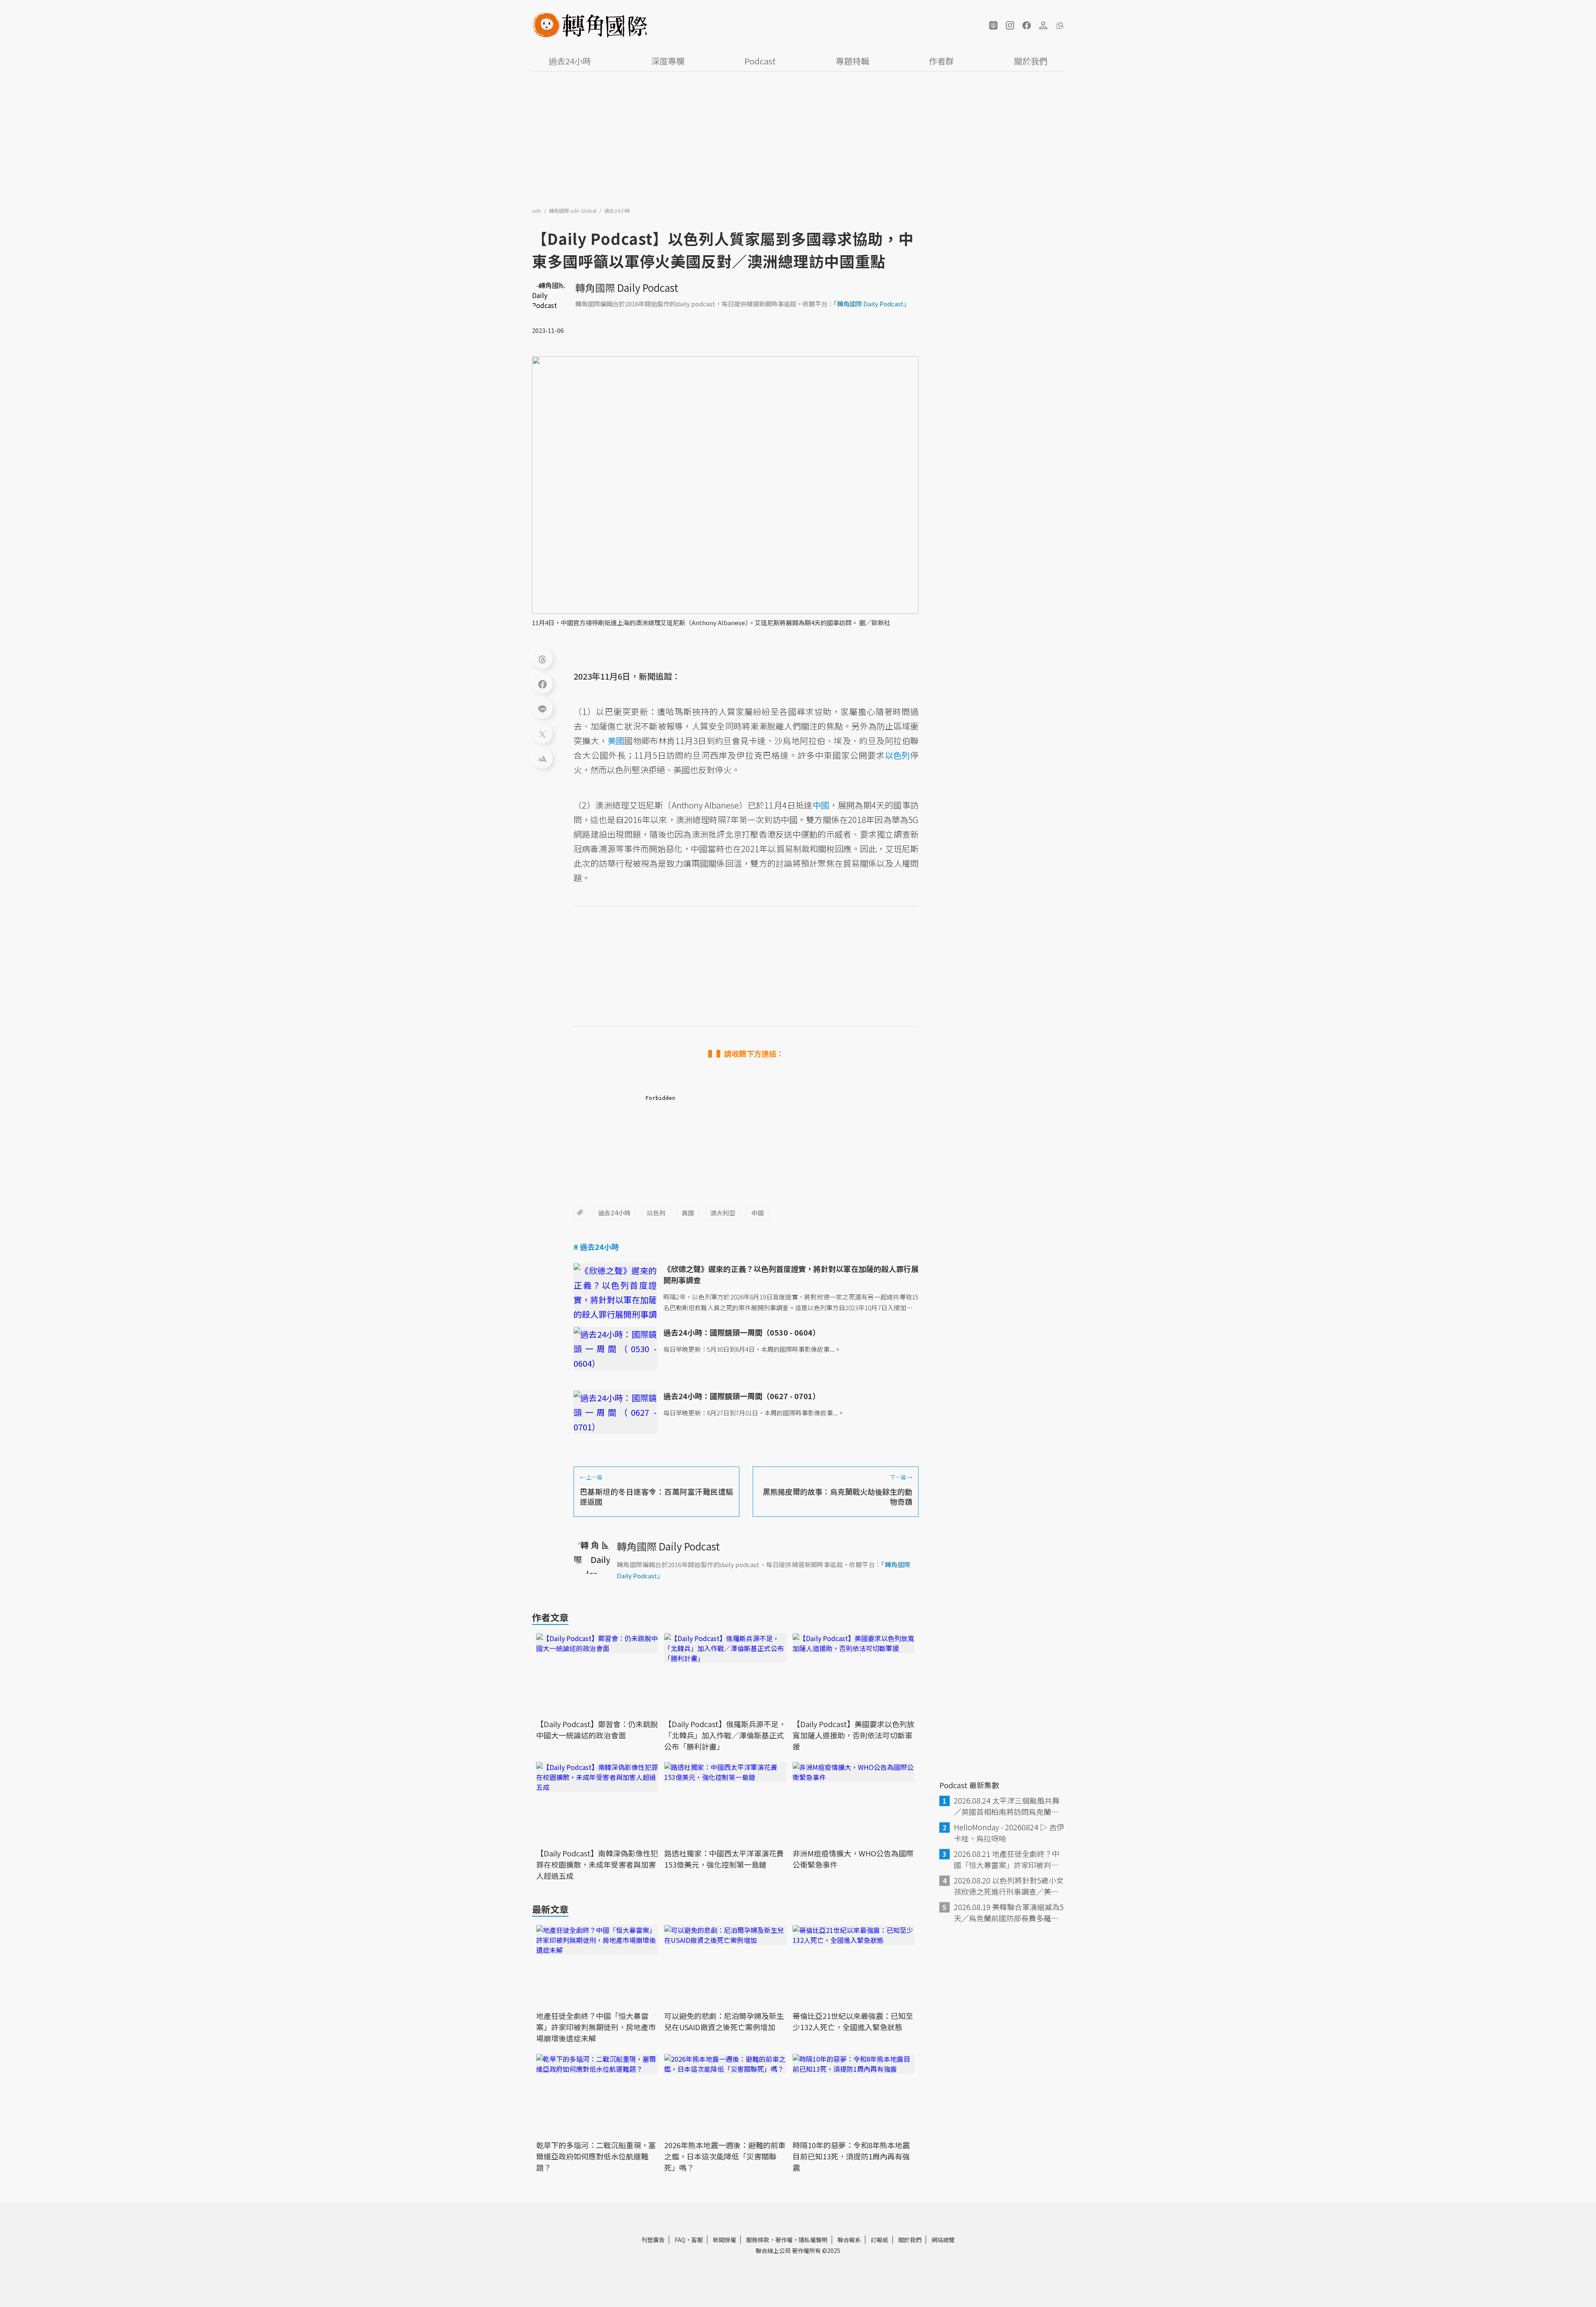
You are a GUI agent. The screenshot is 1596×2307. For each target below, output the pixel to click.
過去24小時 (570, 61)
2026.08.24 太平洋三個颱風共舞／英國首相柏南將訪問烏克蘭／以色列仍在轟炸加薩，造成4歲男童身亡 (1008, 1806)
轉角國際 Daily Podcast (627, 287)
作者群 (941, 61)
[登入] (1043, 25)
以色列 (656, 1213)
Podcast (760, 61)
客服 (697, 2240)
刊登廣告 (653, 2240)
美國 (688, 1213)
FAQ (680, 2240)
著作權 (784, 2240)
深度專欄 (668, 61)
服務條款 (758, 2240)
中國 (758, 1213)
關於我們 (1031, 61)
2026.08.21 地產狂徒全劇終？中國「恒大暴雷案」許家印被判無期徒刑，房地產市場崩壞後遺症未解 (1007, 1859)
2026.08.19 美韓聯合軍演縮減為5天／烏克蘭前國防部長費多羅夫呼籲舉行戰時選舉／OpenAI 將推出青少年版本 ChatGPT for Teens (1009, 1913)
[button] (993, 25)
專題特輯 (852, 61)
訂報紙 (879, 2240)
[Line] (542, 708)
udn (537, 211)
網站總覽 (943, 2240)
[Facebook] (542, 683)
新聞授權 (724, 2240)
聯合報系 (849, 2240)
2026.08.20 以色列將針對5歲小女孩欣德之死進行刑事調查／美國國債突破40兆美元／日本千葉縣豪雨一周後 (1009, 1886)
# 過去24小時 (596, 1247)
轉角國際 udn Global (573, 211)
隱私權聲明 (813, 2240)
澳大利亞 (723, 1213)
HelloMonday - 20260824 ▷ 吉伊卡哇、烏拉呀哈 (1009, 1833)
